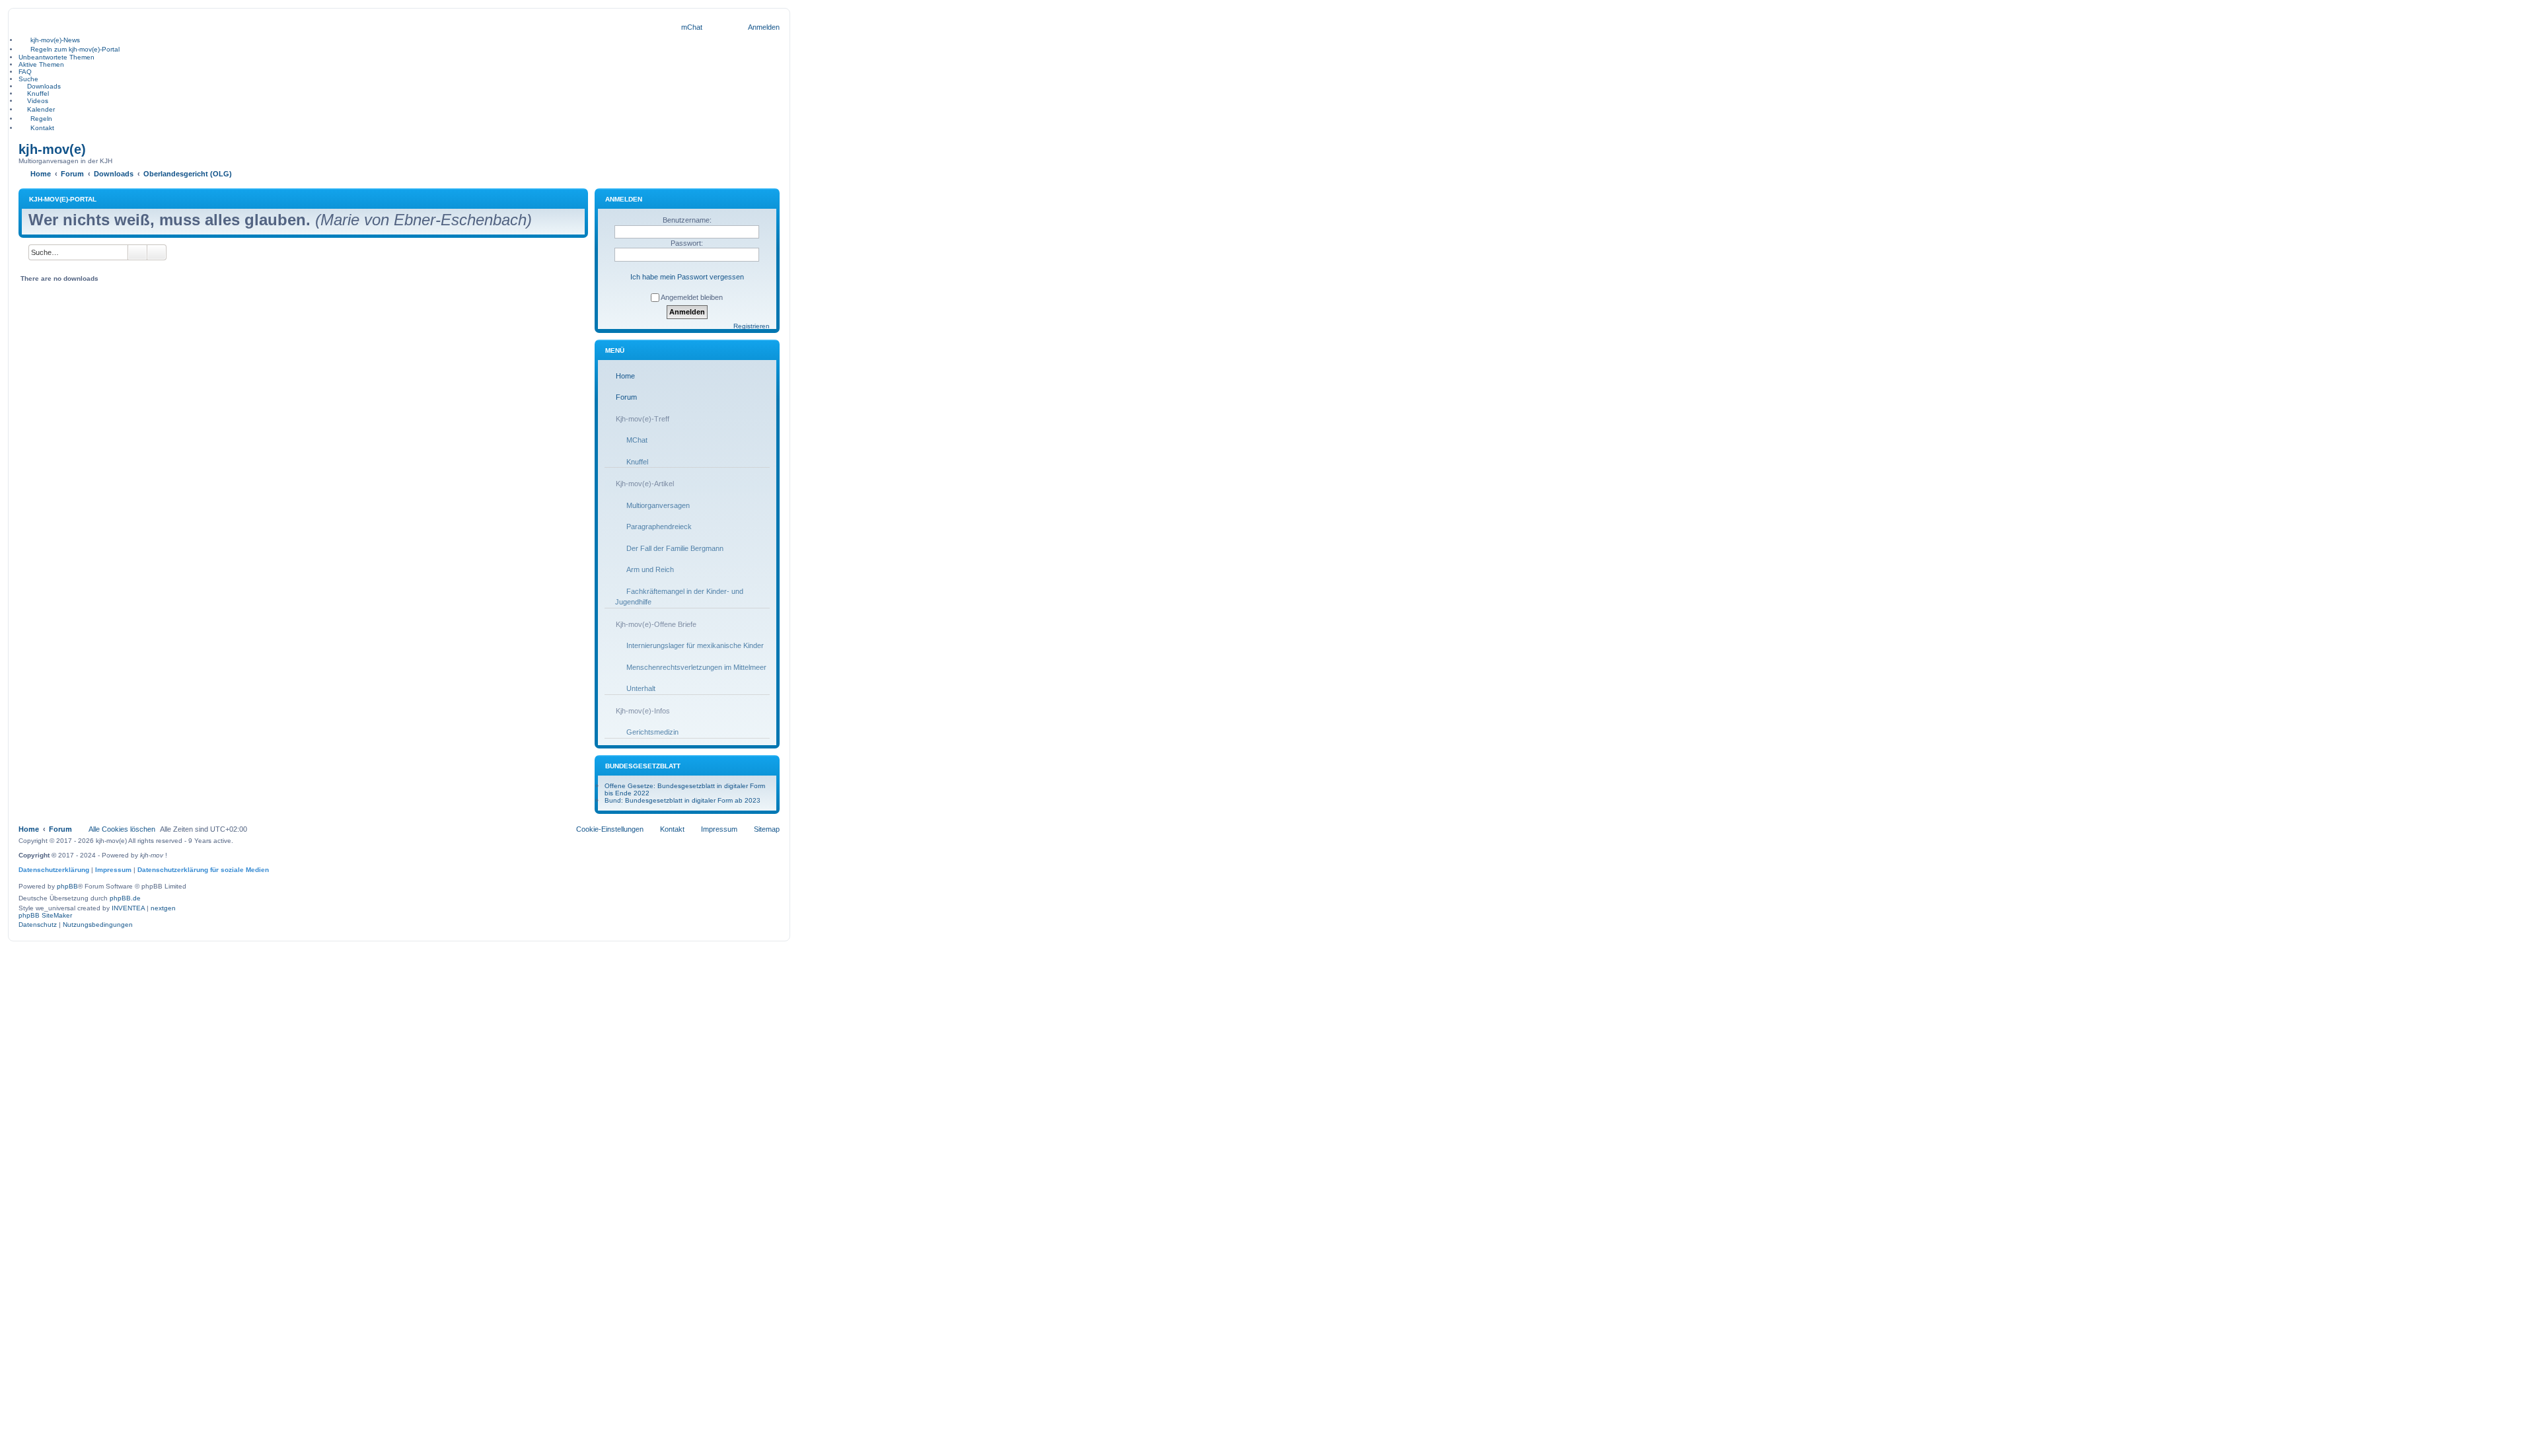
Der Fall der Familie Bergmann (675, 548)
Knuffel (637, 462)
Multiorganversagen (658, 505)
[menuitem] (692, 27)
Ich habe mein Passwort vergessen (687, 277)
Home (625, 376)
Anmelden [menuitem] (764, 27)
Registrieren (752, 326)
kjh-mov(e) (52, 149)
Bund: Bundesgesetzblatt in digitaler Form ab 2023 (682, 800)
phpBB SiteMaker (45, 915)
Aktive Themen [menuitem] (41, 64)
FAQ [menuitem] (25, 72)
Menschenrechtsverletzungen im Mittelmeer (696, 667)
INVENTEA (128, 908)
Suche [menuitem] (28, 79)
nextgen (163, 908)
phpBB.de (125, 898)
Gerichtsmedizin (652, 732)
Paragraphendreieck (659, 527)
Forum (626, 397)
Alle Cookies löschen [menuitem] (122, 829)
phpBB (67, 886)
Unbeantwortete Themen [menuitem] (56, 57)
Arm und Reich (650, 569)
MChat (637, 440)
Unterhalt (641, 688)
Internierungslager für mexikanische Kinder (695, 645)
